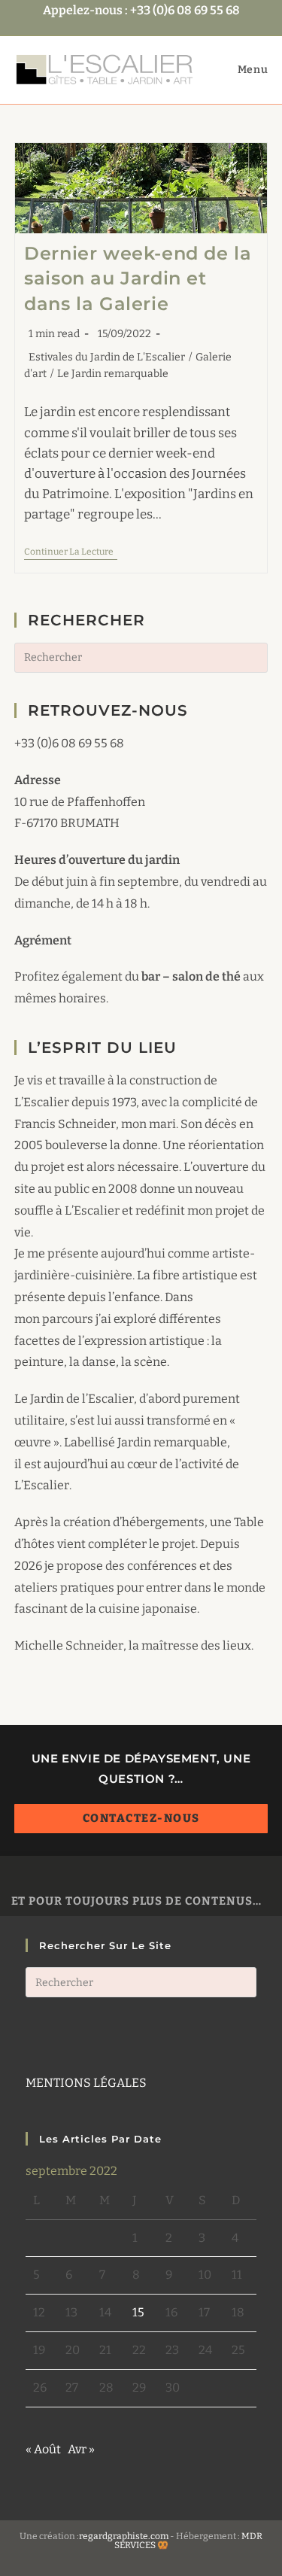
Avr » (81, 2449)
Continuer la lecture (71, 553)
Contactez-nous (141, 1818)
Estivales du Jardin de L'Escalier (107, 357)
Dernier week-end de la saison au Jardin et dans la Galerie (138, 278)
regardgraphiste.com (124, 2536)
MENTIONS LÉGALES (86, 2083)
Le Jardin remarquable (113, 374)
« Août (43, 2449)
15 (138, 2312)
